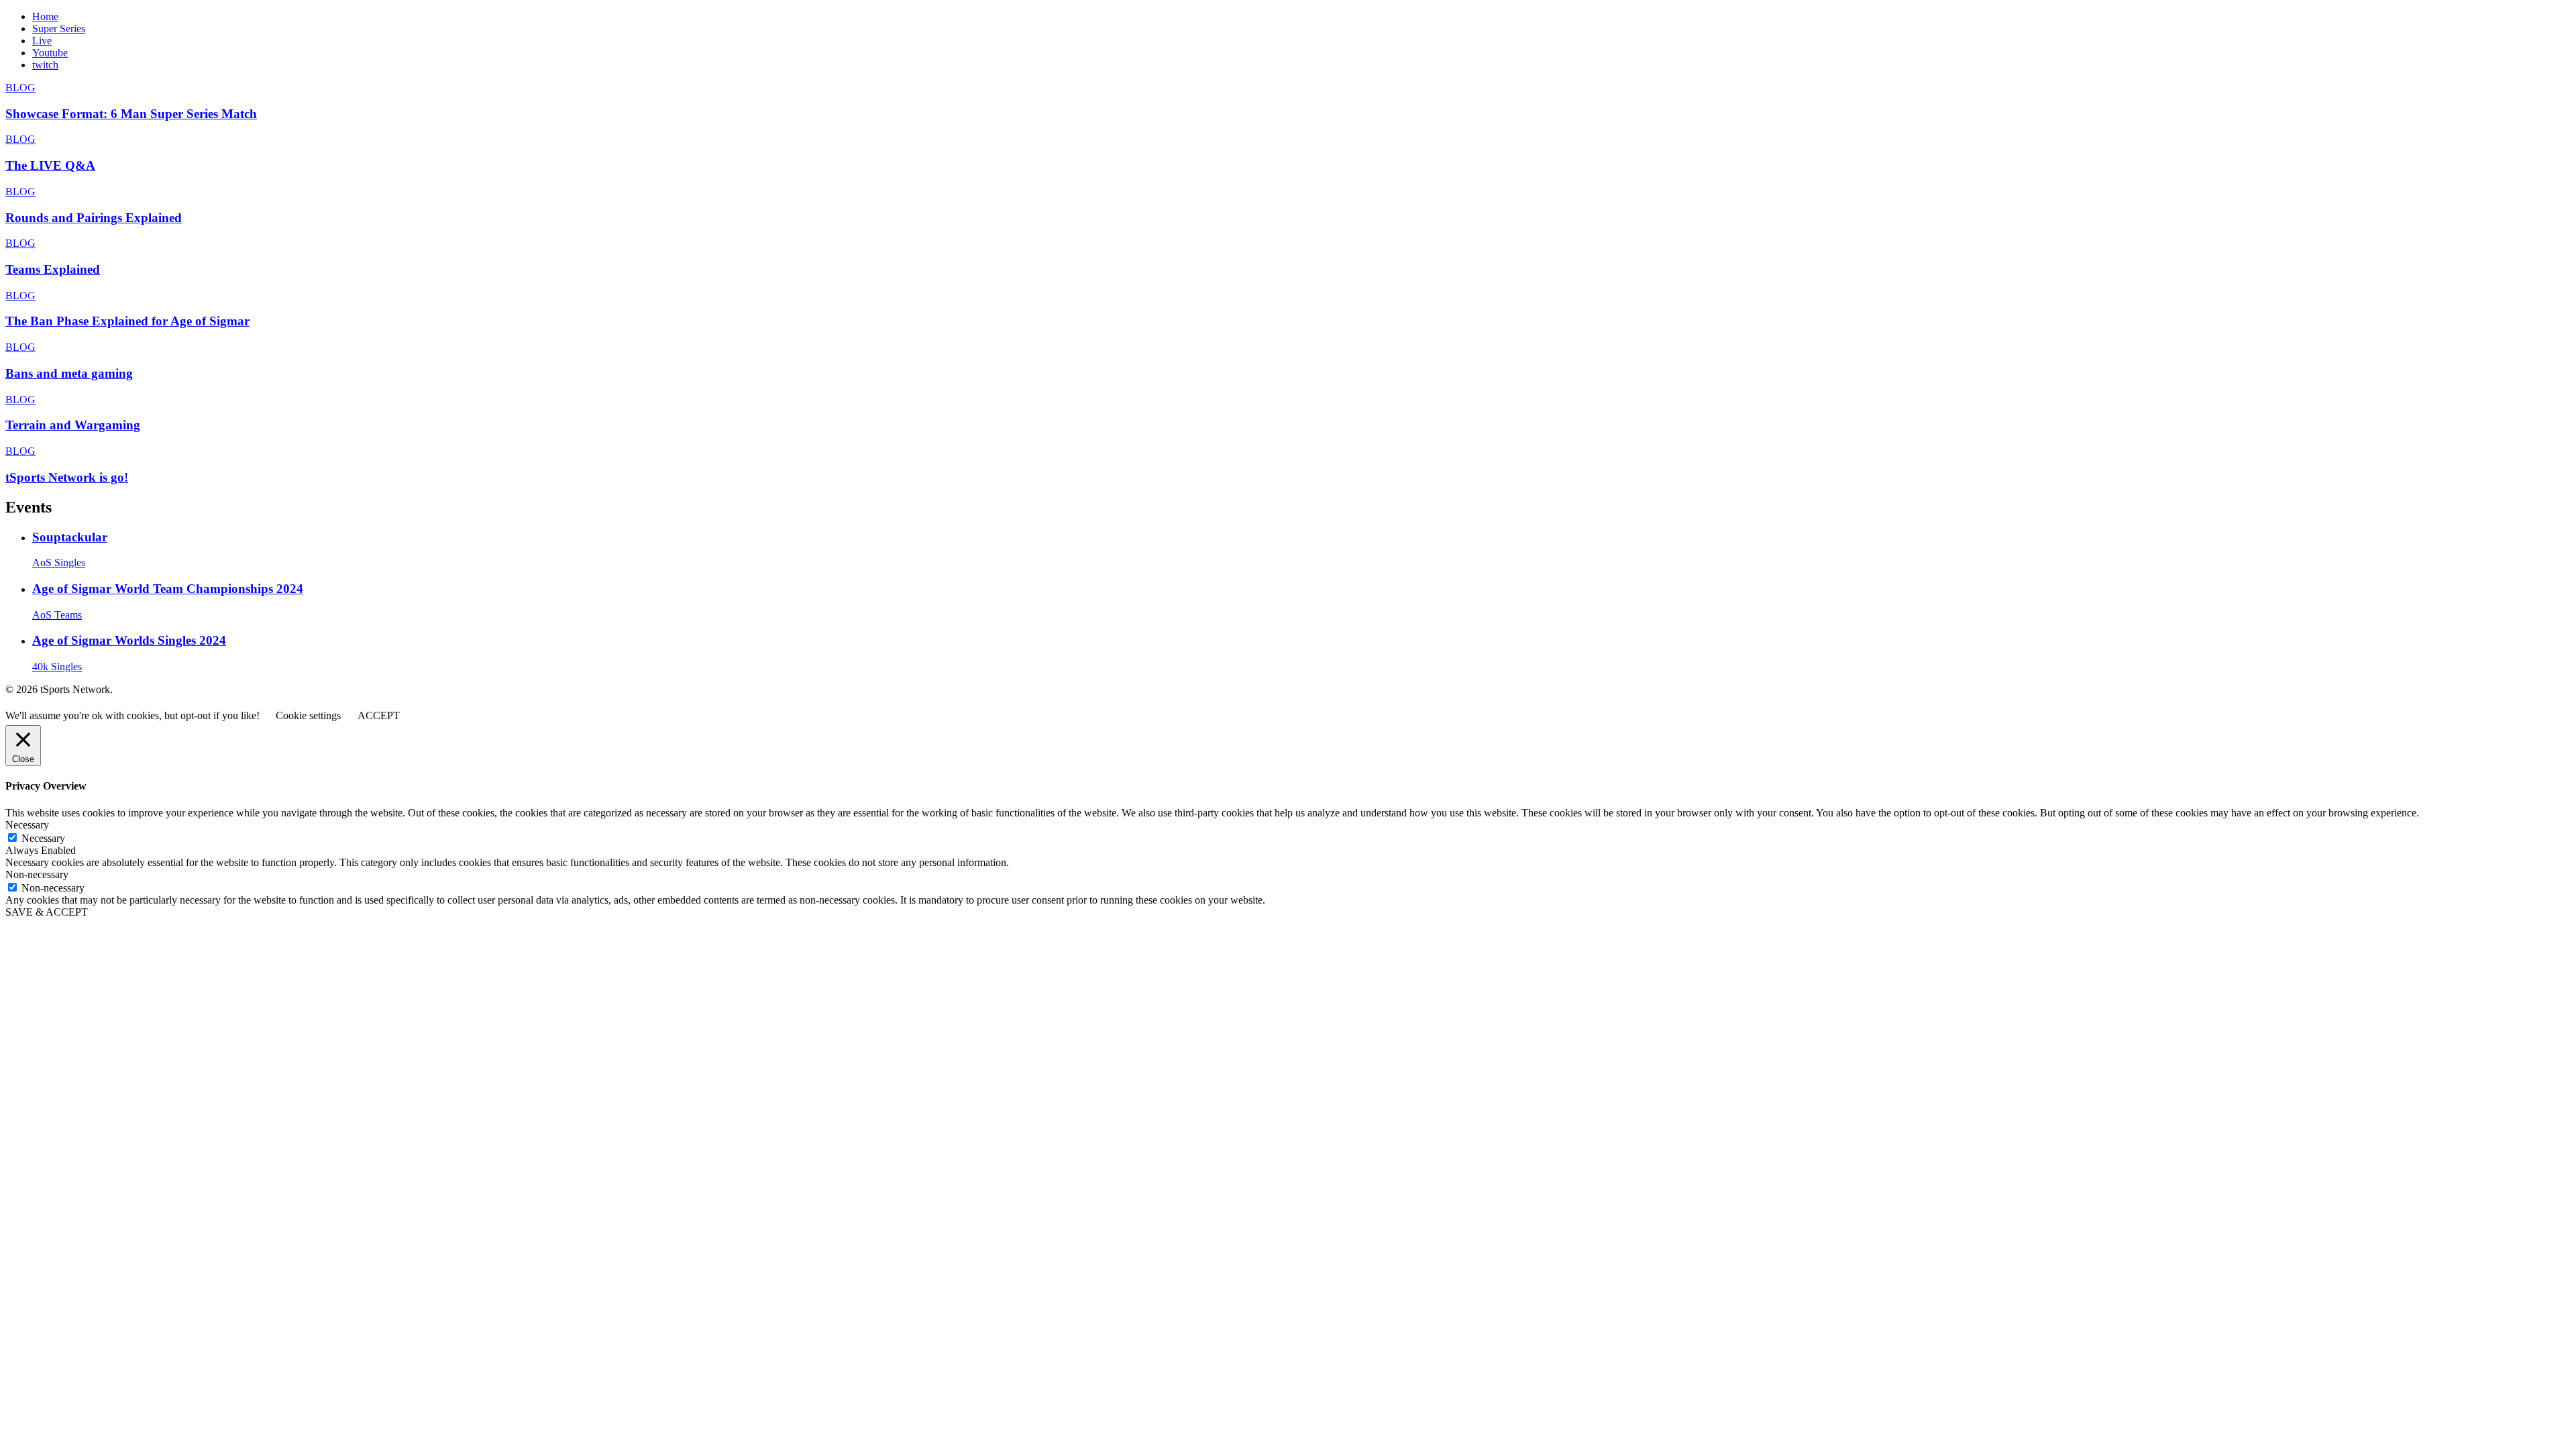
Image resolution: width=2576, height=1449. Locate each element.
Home (45, 16)
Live (42, 41)
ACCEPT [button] (379, 715)
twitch (45, 65)
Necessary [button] (27, 825)
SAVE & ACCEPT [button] (47, 912)
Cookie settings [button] (308, 715)
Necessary (43, 838)
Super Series (59, 29)
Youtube (50, 53)
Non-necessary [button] (37, 874)
